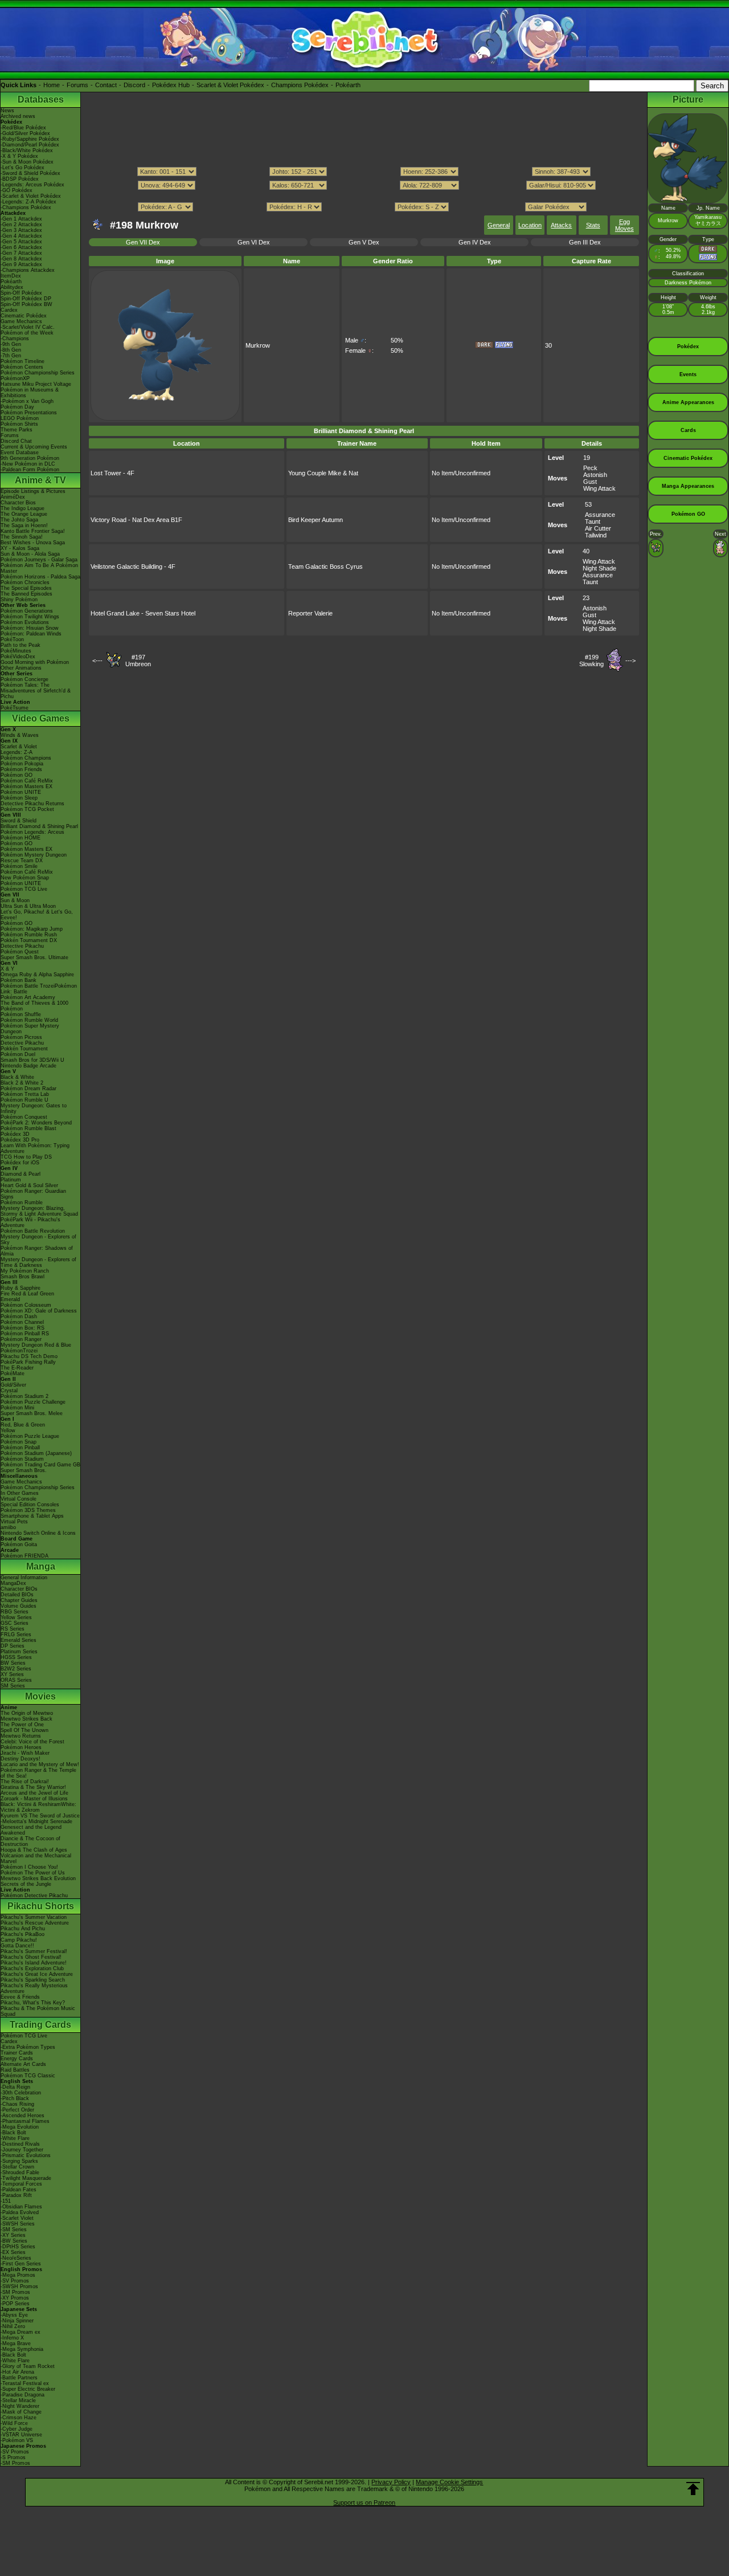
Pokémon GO (17, 775)
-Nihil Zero (13, 2326)
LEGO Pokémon (20, 418)
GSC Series (15, 1623)
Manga (41, 1566)
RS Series (13, 1629)
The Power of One (22, 1725)
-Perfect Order (17, 2110)
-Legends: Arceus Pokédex (32, 185)
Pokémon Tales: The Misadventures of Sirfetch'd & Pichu (36, 691)
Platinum (11, 1180)
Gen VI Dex (254, 242)
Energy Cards (17, 2059)
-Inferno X (12, 2338)
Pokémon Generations (27, 611)
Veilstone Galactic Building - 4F (133, 566)
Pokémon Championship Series (38, 373)
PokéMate (13, 1373)
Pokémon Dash (19, 1316)
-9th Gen (11, 344)
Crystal (9, 1391)
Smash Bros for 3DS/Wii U (32, 1060)
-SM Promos (15, 2292)
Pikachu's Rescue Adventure (35, 1923)
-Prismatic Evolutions (26, 2155)
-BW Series (14, 2241)
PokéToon (12, 639)
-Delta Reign (15, 2087)
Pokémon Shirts (19, 424)
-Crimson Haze (19, 2418)
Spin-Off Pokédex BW (26, 304)
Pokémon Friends (21, 769)
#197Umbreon (138, 661)
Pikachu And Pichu (23, 1929)
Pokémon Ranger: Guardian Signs (33, 1194)
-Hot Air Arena (17, 2372)
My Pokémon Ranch (25, 1271)
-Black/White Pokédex (27, 150)
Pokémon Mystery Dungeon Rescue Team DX (34, 858)
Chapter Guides (19, 1600)
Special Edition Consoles (30, 1505)
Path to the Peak (21, 645)
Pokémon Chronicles (25, 582)
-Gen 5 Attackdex (21, 242)
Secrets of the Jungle (26, 1884)
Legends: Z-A (17, 752)
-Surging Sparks (19, 2161)
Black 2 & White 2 (22, 1083)
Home (52, 85)
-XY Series (13, 2235)
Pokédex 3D (15, 1134)
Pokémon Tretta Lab (25, 1094)
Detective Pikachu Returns (32, 804)
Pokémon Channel (22, 1322)
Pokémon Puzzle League (30, 1436)
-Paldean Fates (19, 2190)
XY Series (12, 1674)
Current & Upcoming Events (34, 447)
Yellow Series (16, 1617)
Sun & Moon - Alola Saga (30, 554)
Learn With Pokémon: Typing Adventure (35, 1148)
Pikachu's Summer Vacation (34, 1917)
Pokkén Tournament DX (29, 940)
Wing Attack (599, 488)
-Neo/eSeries (16, 2258)
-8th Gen (11, 350)
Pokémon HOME (21, 838)
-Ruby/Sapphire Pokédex (30, 139)
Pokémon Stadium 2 (24, 1396)
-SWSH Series (18, 2224)
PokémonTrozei (19, 1351)
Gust (590, 482)
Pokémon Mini (17, 1408)
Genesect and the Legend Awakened (31, 1830)
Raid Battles (15, 2070)
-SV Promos (15, 2281)
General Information (24, 1578)
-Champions (15, 339)
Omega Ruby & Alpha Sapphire (37, 975)
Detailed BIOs (17, 1595)
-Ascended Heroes (22, 2116)
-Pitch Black (15, 2098)
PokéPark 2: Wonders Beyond (36, 1123)
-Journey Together (22, 2150)
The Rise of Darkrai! (25, 1782)
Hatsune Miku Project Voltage (36, 384)
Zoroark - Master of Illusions (34, 1799)
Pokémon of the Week (27, 333)
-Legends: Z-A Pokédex (28, 202)
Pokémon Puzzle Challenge (33, 1402)
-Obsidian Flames (21, 2207)
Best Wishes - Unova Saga (33, 543)
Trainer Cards (17, 2053)
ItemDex (11, 276)
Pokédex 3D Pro (20, 1140)
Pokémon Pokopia (22, 764)
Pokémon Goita (19, 1544)
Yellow (8, 1430)
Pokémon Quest (20, 952)
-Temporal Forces (21, 2184)
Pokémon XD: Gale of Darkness (39, 1311)
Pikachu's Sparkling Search (33, 1980)
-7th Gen (11, 356)
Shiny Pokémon (19, 600)
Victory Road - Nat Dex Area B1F (136, 520)
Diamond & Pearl (21, 1174)
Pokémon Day (17, 407)
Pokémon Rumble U (24, 1100)
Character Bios (18, 503)
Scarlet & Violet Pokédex (230, 85)
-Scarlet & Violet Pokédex (31, 196)
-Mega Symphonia (22, 2349)
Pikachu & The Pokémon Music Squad (38, 2011)
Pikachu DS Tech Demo (29, 1356)
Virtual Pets (14, 1522)
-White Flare (15, 2138)
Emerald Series (19, 1640)
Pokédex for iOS (20, 1163)
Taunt (593, 521)
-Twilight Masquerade (26, 2178)
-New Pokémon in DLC (28, 464)
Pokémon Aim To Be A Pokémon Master (39, 568)
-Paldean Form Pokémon (30, 470)
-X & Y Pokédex (19, 156)
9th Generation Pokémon (30, 458)
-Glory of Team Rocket (28, 2366)
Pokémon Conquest (24, 1117)
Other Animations (21, 668)
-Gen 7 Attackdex (21, 253)
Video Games (41, 718)
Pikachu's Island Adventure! (34, 1963)
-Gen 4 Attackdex (21, 236)
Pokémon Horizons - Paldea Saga (40, 577)
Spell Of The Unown (24, 1730)
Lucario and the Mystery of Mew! (40, 1764)
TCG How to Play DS (26, 1157)
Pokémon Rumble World (29, 1020)
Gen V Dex (364, 242)
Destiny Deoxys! (21, 1759)
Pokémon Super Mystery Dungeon (30, 1029)
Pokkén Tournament (24, 1049)
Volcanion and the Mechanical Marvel (36, 1858)
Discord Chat (16, 441)
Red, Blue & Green (23, 1425)
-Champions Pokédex (26, 207)
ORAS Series (16, 1680)
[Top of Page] (693, 2489)
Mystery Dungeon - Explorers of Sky (38, 1240)
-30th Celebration (21, 2093)
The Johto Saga (19, 520)
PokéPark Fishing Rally (28, 1362)
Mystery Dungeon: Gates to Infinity (34, 1108)
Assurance (600, 515)
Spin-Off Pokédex (21, 293)
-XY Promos (15, 2298)
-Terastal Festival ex (25, 2383)
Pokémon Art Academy (28, 997)
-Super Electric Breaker (28, 2389)
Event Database (20, 453)
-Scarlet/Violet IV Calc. (28, 327)
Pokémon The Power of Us (33, 1873)
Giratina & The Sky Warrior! (33, 1787)
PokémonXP (15, 378)
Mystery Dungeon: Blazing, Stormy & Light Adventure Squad (39, 1211)
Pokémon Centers (22, 367)
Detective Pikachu (22, 946)
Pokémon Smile (19, 866)
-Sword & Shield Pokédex (30, 173)
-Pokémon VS (17, 2440)
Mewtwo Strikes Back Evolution (38, 1878)
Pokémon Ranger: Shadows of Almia (37, 1251)
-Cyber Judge (17, 2429)
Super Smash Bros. (24, 1470)
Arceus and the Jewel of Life (34, 1793)
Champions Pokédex (300, 85)
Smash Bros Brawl (22, 1277)
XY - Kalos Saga (20, 548)
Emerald (10, 1299)
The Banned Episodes (26, 594)
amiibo (8, 1527)
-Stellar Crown (17, 2167)
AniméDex (13, 497)
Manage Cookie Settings (449, 2482)
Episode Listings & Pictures (33, 491)
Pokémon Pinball (20, 1448)
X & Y (7, 969)
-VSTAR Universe (21, 2435)
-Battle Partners (19, 2378)
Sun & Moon (15, 900)
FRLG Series (16, 1635)
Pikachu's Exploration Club (32, 1968)
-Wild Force (14, 2423)
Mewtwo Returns (21, 1736)
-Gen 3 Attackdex (21, 230)
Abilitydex (12, 287)
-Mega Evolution (20, 2127)
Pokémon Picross (21, 1037)
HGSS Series (16, 1657)
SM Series (13, 1686)
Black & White (17, 1077)
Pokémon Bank (19, 980)
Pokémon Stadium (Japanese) (36, 1453)
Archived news (18, 116)
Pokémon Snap (19, 1442)
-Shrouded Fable (20, 2173)
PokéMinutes (16, 651)
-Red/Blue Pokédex (23, 128)
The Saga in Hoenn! (24, 525)
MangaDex (13, 1583)
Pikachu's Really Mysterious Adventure (34, 1988)
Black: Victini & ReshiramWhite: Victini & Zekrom (38, 1807)
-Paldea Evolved (20, 2212)
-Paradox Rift (16, 2195)
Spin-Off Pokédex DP (26, 299)
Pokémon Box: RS (22, 1328)
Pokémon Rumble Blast (28, 1128)
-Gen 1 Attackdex (21, 219)
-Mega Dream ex (21, 2332)
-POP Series (15, 2304)
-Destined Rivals (20, 2144)
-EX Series (13, 2252)
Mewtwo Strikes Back (26, 1719)
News (7, 111)
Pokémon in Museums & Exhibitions (30, 393)
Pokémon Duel (18, 1054)
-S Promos (13, 2457)
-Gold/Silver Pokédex (25, 133)
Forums (77, 85)
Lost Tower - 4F (112, 473)
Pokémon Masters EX (26, 786)
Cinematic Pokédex (24, 316)
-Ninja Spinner (17, 2321)
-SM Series (14, 2229)
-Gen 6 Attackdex (21, 247)
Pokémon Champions (26, 758)
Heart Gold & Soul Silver (29, 1185)
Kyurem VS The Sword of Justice (40, 1816)
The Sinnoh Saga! (22, 537)
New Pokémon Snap (25, 878)
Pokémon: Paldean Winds (31, 634)
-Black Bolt (13, 2133)
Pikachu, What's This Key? (33, 2003)
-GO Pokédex (17, 190)
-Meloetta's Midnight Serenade (36, 1821)
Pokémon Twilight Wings (30, 617)
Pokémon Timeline (22, 361)
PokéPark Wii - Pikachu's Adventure (30, 1222)
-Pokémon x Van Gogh (27, 401)
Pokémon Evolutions (25, 622)
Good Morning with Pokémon (35, 662)
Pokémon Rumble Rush (29, 935)
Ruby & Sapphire (21, 1288)
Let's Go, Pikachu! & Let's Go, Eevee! (37, 915)
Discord (134, 85)
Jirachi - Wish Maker (25, 1753)
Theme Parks (17, 430)
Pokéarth (348, 85)
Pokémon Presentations (29, 413)
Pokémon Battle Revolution (33, 1231)
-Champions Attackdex (28, 270)
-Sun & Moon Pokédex (27, 162)
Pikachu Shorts (41, 1906)
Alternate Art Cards (23, 2064)
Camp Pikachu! (19, 1940)
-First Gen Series (21, 2264)
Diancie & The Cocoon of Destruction (30, 1841)
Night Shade (599, 568)
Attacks (561, 225)
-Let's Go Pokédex (22, 168)
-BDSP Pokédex (20, 179)
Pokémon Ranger (21, 1339)
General (499, 225)
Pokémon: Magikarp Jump (32, 929)
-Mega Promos (18, 2275)
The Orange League (24, 514)
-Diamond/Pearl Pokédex (30, 145)
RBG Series (15, 1612)
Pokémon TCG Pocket (27, 809)
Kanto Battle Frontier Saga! (33, 531)
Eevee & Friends (20, 1997)
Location (530, 225)
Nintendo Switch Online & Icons (38, 1533)
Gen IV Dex (475, 242)
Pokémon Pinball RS (25, 1334)
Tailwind (596, 535)
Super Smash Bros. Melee (32, 1413)
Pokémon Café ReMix (27, 781)
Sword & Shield (19, 821)
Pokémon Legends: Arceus (32, 832)
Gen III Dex (585, 242)
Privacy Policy (391, 2482)
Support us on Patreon (364, 2502)
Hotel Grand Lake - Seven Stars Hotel (143, 613)
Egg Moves (624, 225)
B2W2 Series (16, 1669)
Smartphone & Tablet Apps (32, 1516)
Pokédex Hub (171, 85)
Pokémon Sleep (19, 798)
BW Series (13, 1663)
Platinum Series (19, 1652)
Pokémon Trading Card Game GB (40, 1465)
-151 (6, 2201)
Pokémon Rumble (22, 1203)
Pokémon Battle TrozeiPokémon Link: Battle (39, 989)
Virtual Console (19, 1499)
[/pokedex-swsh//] (364, 196)
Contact (106, 85)
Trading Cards (40, 2025)
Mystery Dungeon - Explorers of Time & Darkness (38, 1262)
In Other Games (20, 1493)
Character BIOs (19, 1589)
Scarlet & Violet (19, 747)
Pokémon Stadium (22, 1459)
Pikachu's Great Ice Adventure (37, 1974)
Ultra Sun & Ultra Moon (28, 906)
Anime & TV (40, 480)
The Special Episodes (26, 588)
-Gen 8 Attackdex (21, 259)
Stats (593, 225)
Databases (41, 99)
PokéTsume (15, 708)
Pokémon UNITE (21, 792)
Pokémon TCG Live (24, 889)
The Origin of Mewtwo (27, 1713)
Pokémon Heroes (21, 1747)
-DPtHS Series (18, 2247)
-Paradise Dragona (22, 2395)
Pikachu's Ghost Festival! (31, 1957)
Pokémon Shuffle (21, 1014)
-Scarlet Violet (17, 2218)
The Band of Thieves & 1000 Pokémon (34, 1006)
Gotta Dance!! (17, 1946)
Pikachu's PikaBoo (22, 1934)
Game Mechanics (21, 321)
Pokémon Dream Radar (28, 1089)
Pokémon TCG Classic (28, 2076)
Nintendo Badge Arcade (28, 1066)
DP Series (13, 1646)
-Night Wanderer (20, 2406)
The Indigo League (22, 508)
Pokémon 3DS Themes (28, 1510)
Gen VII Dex (143, 242)
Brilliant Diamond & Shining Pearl (39, 826)
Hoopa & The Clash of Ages (34, 1850)
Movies (40, 1696)
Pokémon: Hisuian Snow (30, 628)
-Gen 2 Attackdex (21, 225)
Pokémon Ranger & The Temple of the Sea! (38, 1773)
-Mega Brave (16, 2343)
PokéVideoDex (18, 657)
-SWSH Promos (19, 2286)
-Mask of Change (21, 2412)
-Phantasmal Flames (25, 2121)
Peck (590, 468)
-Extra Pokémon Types (28, 2047)
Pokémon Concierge (24, 679)
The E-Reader (17, 1368)
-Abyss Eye (14, 2315)
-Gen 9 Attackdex (21, 264)
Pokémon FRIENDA (24, 1556)
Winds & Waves (20, 735)
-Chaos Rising (17, 2104)
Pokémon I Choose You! (29, 1867)
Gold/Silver (13, 1385)
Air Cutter (598, 528)
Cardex (9, 310)
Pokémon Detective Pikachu (34, 1896)
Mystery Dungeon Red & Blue (36, 1345)
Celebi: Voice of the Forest (32, 1742)
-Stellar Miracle (18, 2400)
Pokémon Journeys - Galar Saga (39, 560)
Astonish (595, 475)
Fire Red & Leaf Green (27, 1294)
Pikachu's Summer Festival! (34, 1951)
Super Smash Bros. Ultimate (34, 957)
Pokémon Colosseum (26, 1305)
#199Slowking (591, 661)
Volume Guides (19, 1606)
